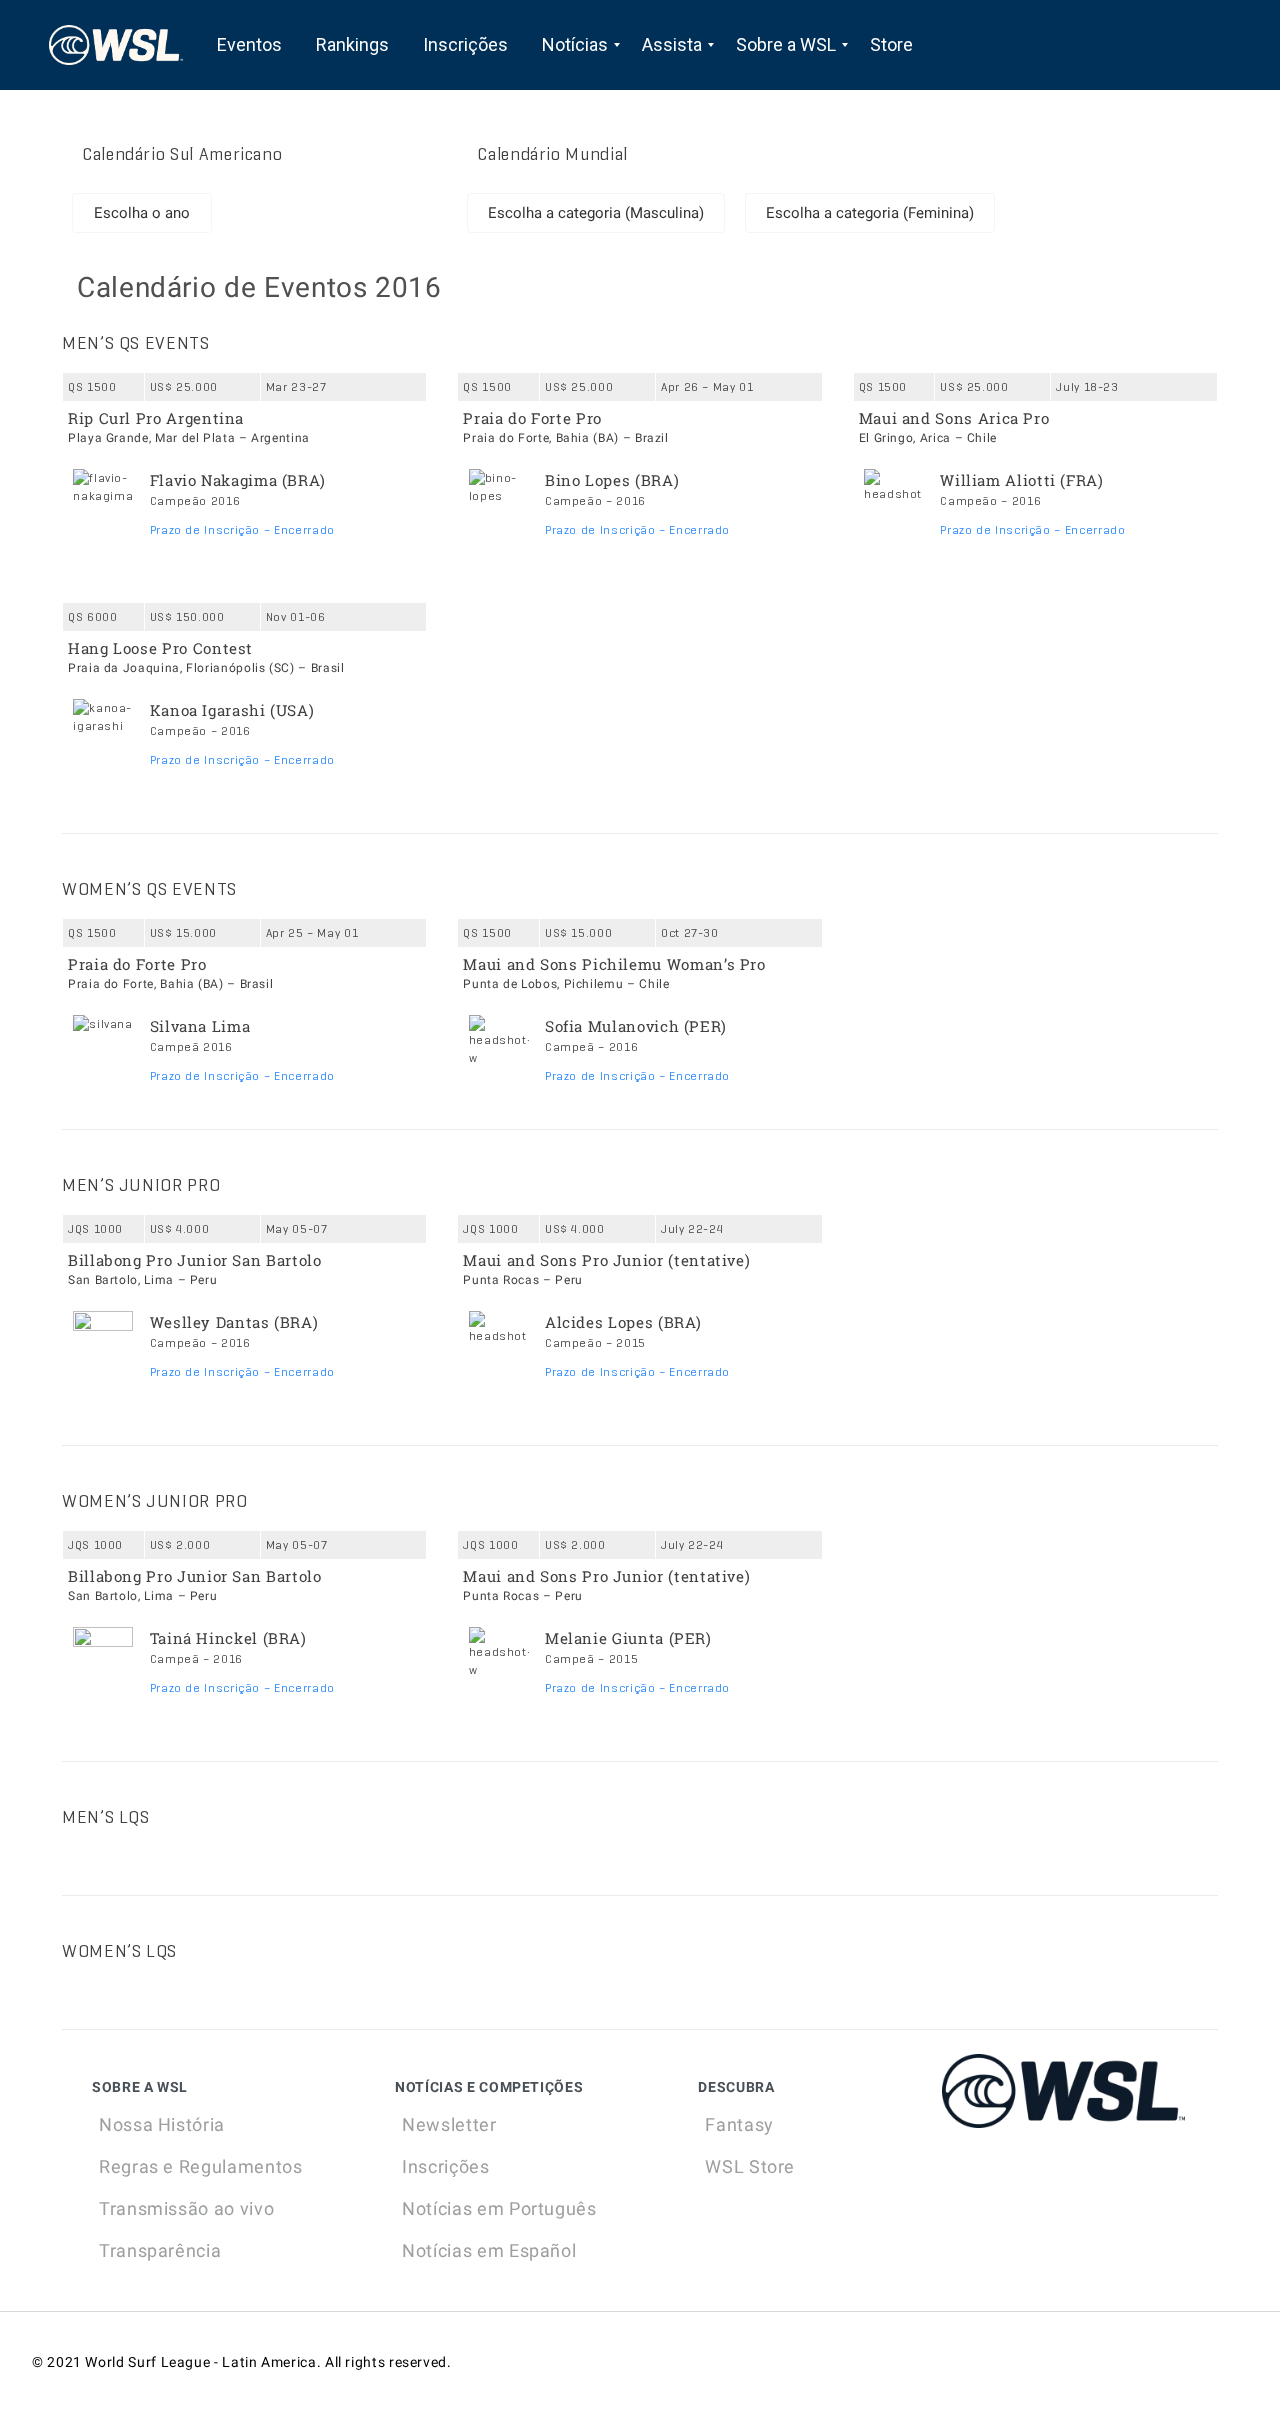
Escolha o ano (142, 213)
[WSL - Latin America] (116, 45)
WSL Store (750, 2166)
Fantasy (739, 2124)
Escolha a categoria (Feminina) (870, 213)
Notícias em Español (489, 2250)
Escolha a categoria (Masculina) (596, 213)
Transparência (160, 2250)
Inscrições (445, 2166)
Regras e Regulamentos (200, 2166)
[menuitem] (249, 45)
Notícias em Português (499, 2208)
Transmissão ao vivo (186, 2208)
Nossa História (162, 2124)
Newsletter (449, 2124)
